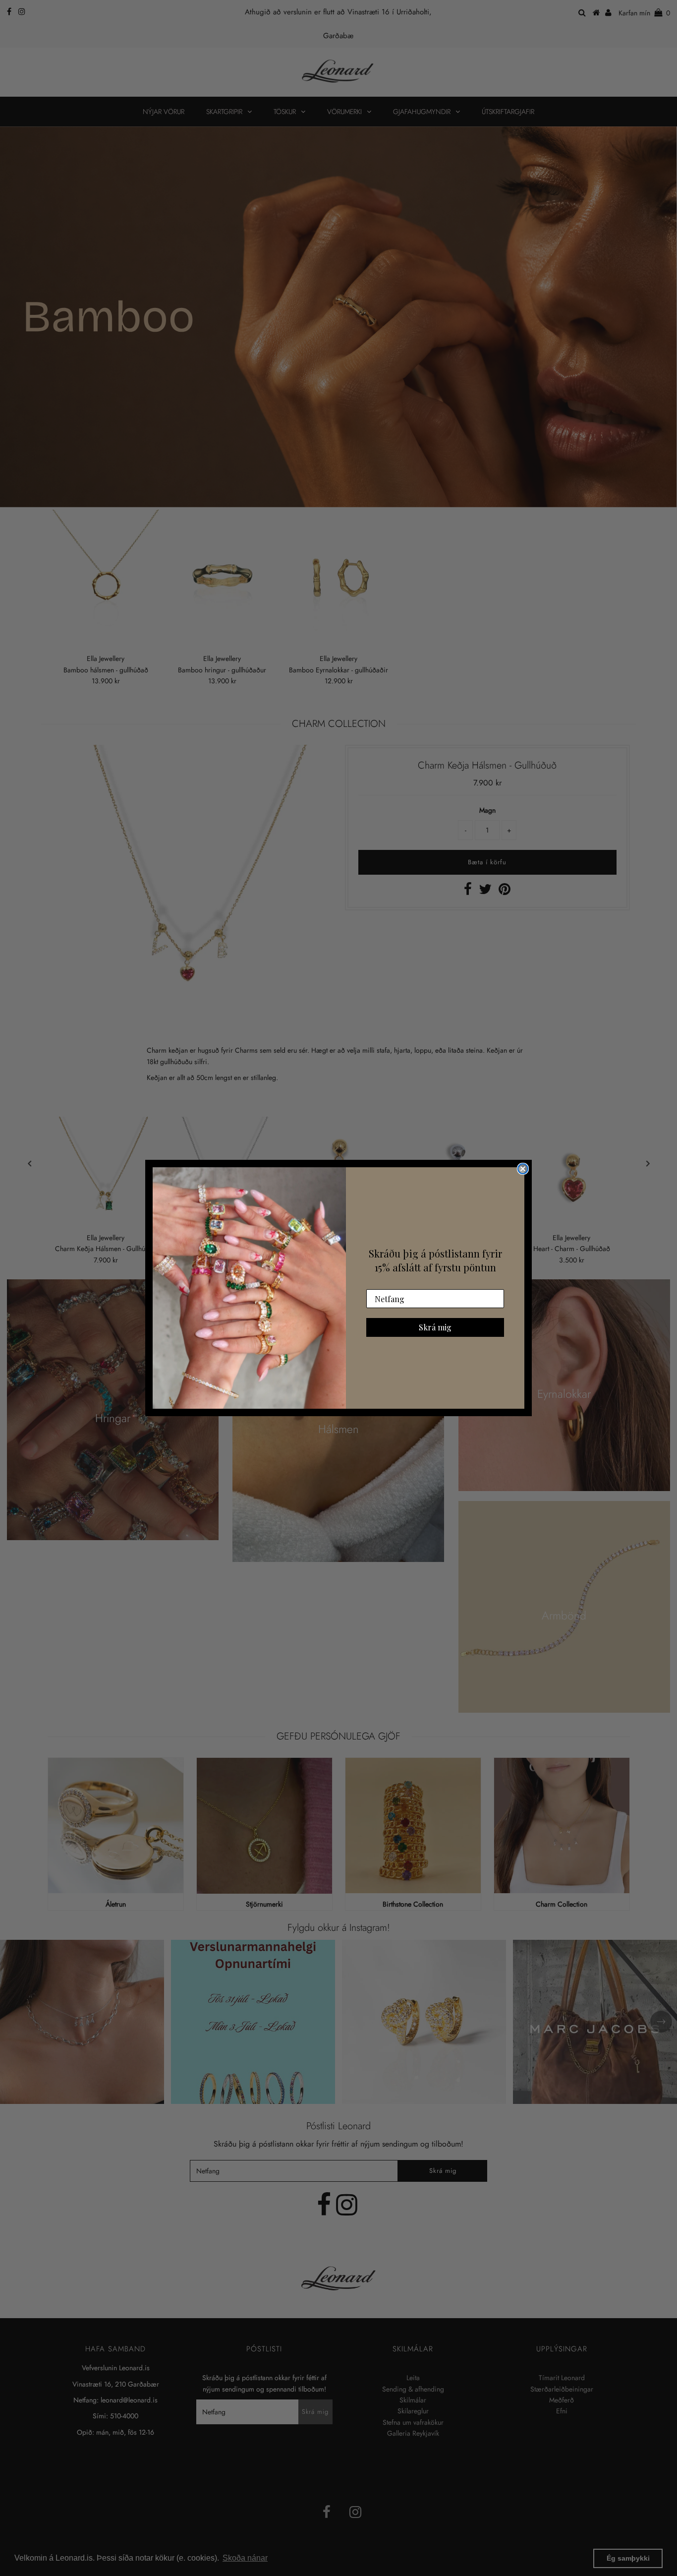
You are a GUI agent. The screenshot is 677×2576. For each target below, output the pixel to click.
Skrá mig (435, 1327)
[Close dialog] (523, 1169)
